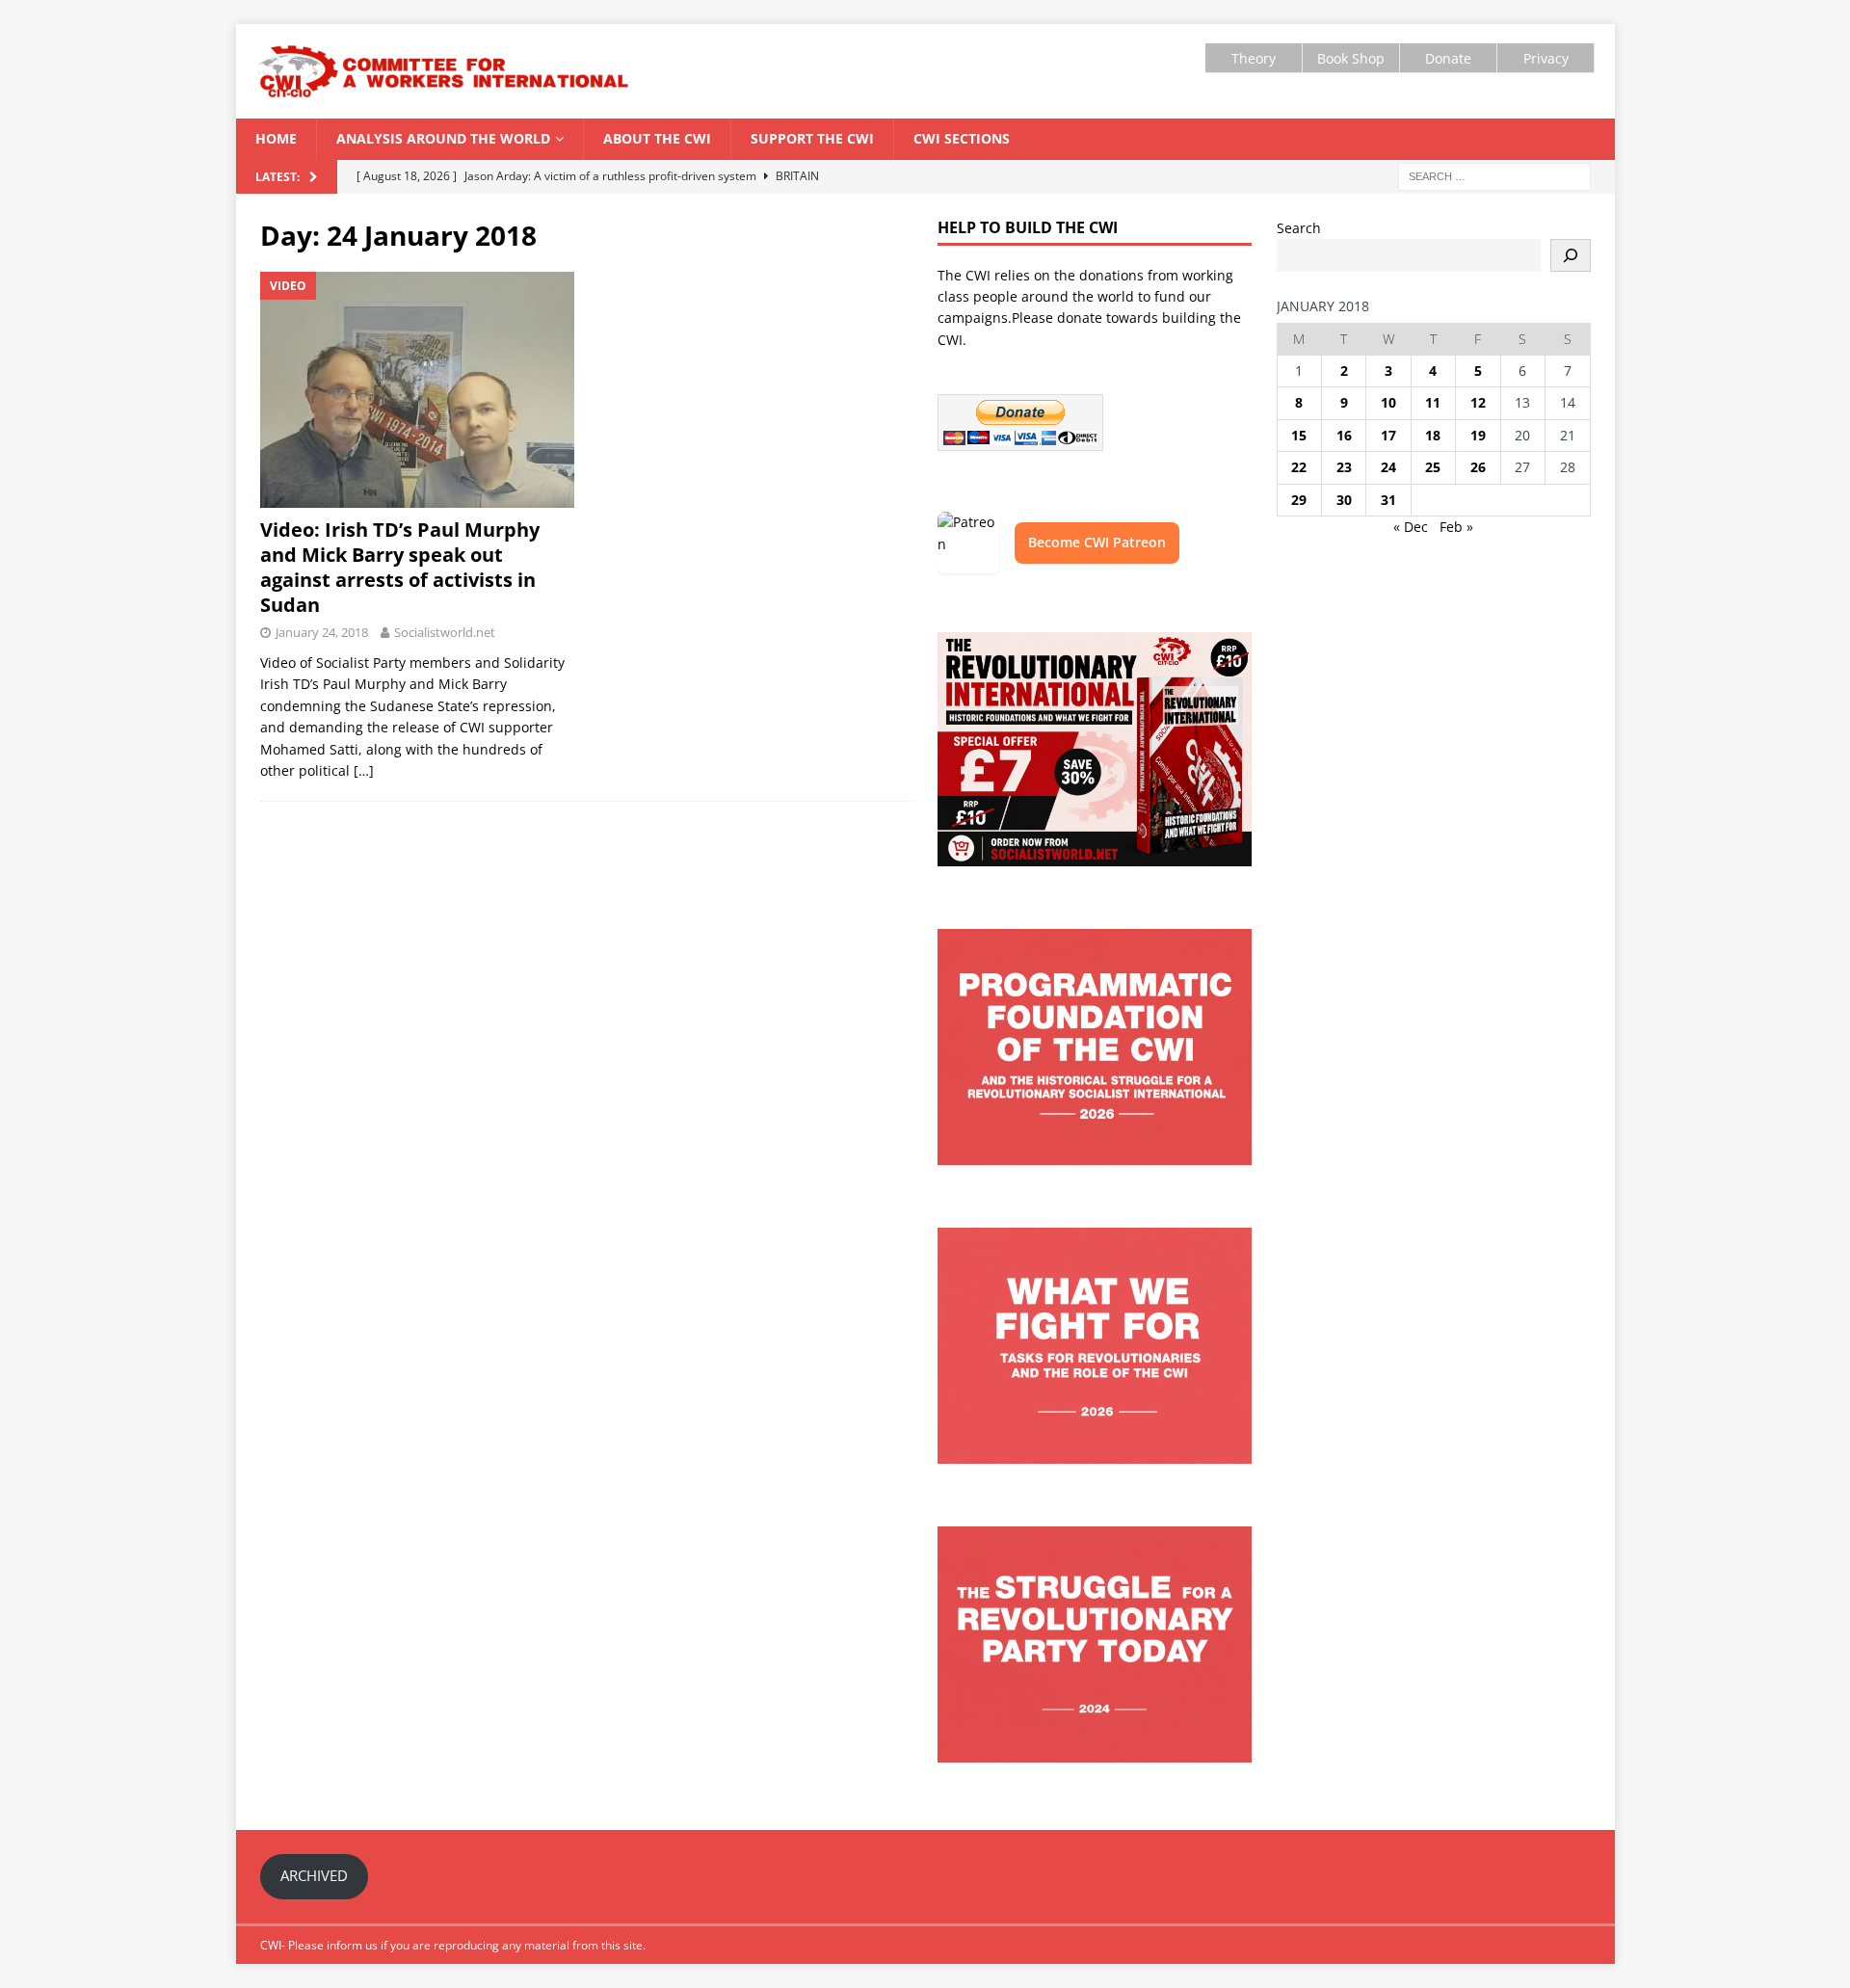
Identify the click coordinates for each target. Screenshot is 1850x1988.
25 (1433, 467)
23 (1344, 467)
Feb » (1456, 527)
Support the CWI (812, 138)
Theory (1254, 58)
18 (1433, 435)
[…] (364, 770)
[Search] (1571, 255)
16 (1344, 435)
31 (1388, 500)
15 (1299, 435)
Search (1299, 228)
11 (1433, 402)
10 (1388, 402)
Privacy (1546, 58)
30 (1344, 500)
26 (1478, 467)
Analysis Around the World (443, 138)
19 (1478, 435)
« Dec (1411, 527)
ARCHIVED (314, 1875)
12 (1478, 402)
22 (1299, 467)
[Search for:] (1494, 175)
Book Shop (1351, 58)
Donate (1448, 58)
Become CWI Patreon (1097, 542)
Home (276, 138)
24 (1388, 467)
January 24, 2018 (322, 632)
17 (1388, 435)
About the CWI (657, 138)
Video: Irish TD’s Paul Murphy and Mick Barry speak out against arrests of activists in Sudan (400, 567)
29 (1299, 500)
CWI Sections (962, 138)
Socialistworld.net (445, 632)
